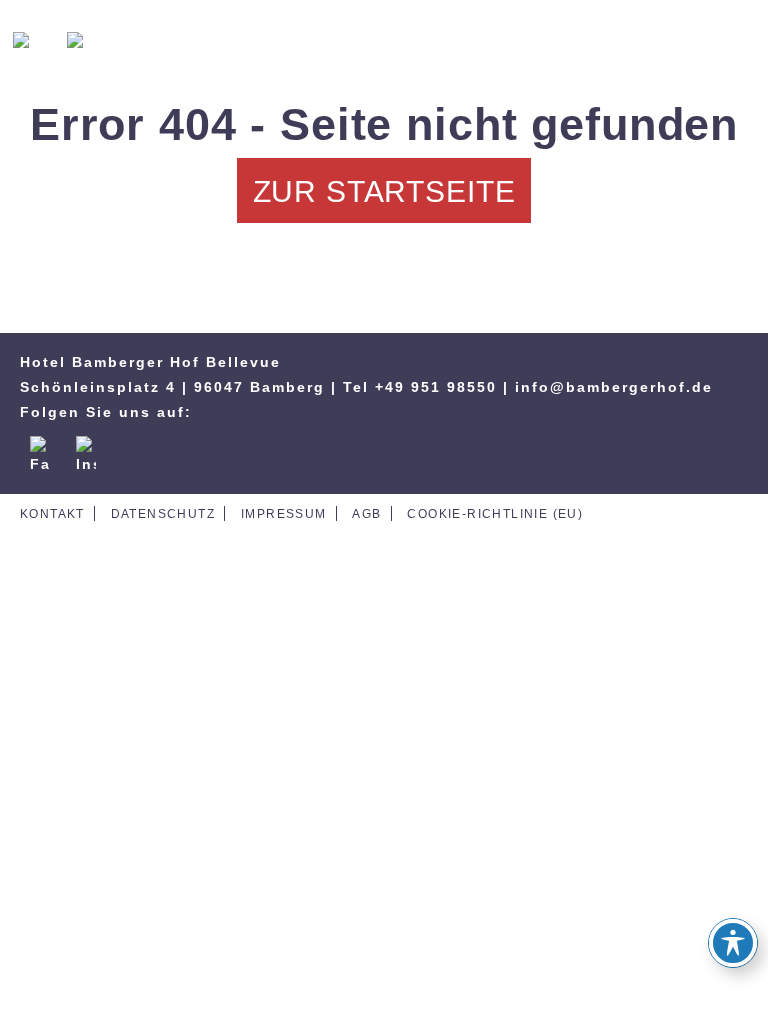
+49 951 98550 (436, 387)
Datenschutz (163, 514)
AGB (366, 514)
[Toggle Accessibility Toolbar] (733, 943)
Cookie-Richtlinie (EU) (495, 514)
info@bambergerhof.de (614, 387)
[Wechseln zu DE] (35, 42)
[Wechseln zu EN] (88, 42)
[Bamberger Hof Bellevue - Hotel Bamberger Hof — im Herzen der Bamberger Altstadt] (384, 45)
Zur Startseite (384, 191)
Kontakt (52, 514)
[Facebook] (40, 446)
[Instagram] (86, 446)
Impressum (284, 514)
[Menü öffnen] (733, 45)
